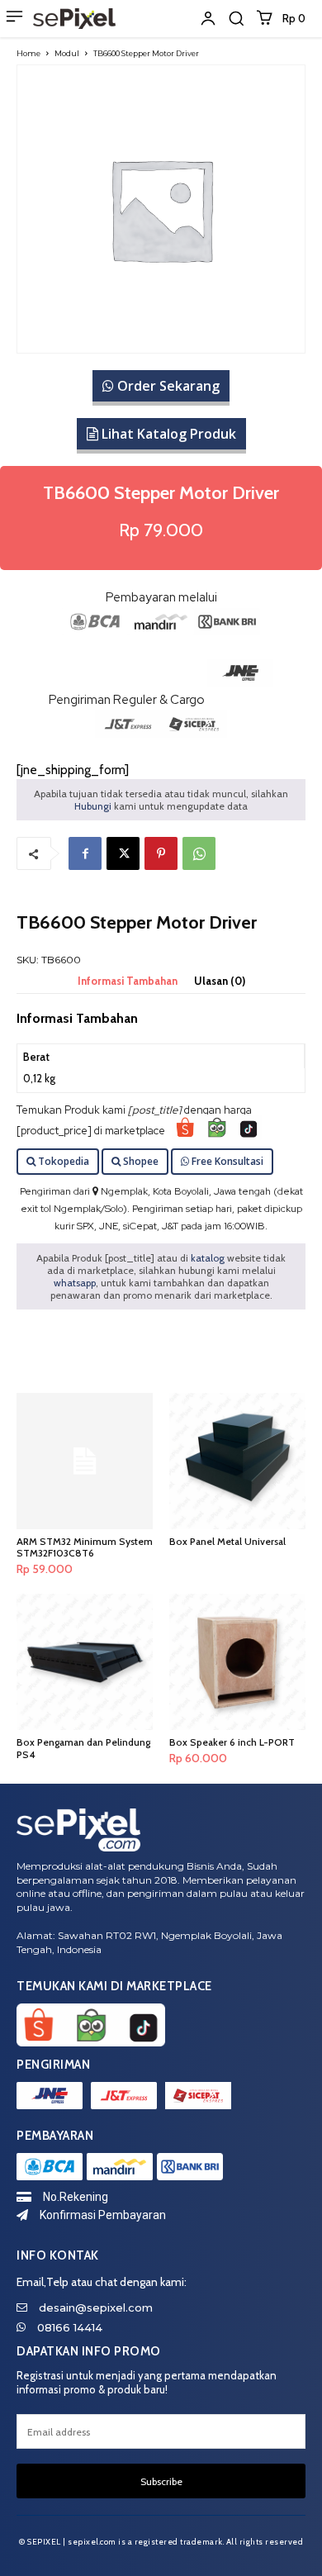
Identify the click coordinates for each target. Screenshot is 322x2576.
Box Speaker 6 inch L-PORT (232, 1742)
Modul (67, 53)
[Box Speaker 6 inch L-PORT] (237, 1662)
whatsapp (75, 1283)
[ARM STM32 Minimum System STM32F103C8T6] (85, 1461)
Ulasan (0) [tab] (220, 981)
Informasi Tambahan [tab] (128, 981)
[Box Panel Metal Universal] (237, 1461)
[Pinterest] (161, 853)
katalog (208, 1258)
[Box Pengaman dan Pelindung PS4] (85, 1662)
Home (28, 53)
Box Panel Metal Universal (227, 1541)
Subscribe (161, 2481)
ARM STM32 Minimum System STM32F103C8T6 (85, 1547)
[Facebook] (85, 853)
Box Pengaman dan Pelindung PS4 (83, 1748)
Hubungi (93, 806)
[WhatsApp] (199, 853)
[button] (236, 18)
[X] (123, 853)
